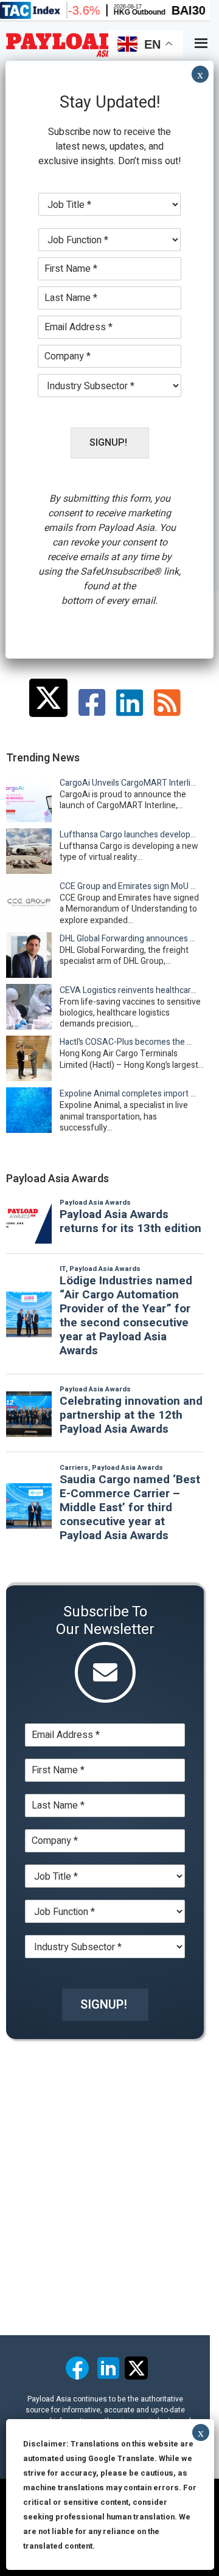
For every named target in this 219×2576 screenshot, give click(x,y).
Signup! (104, 2005)
